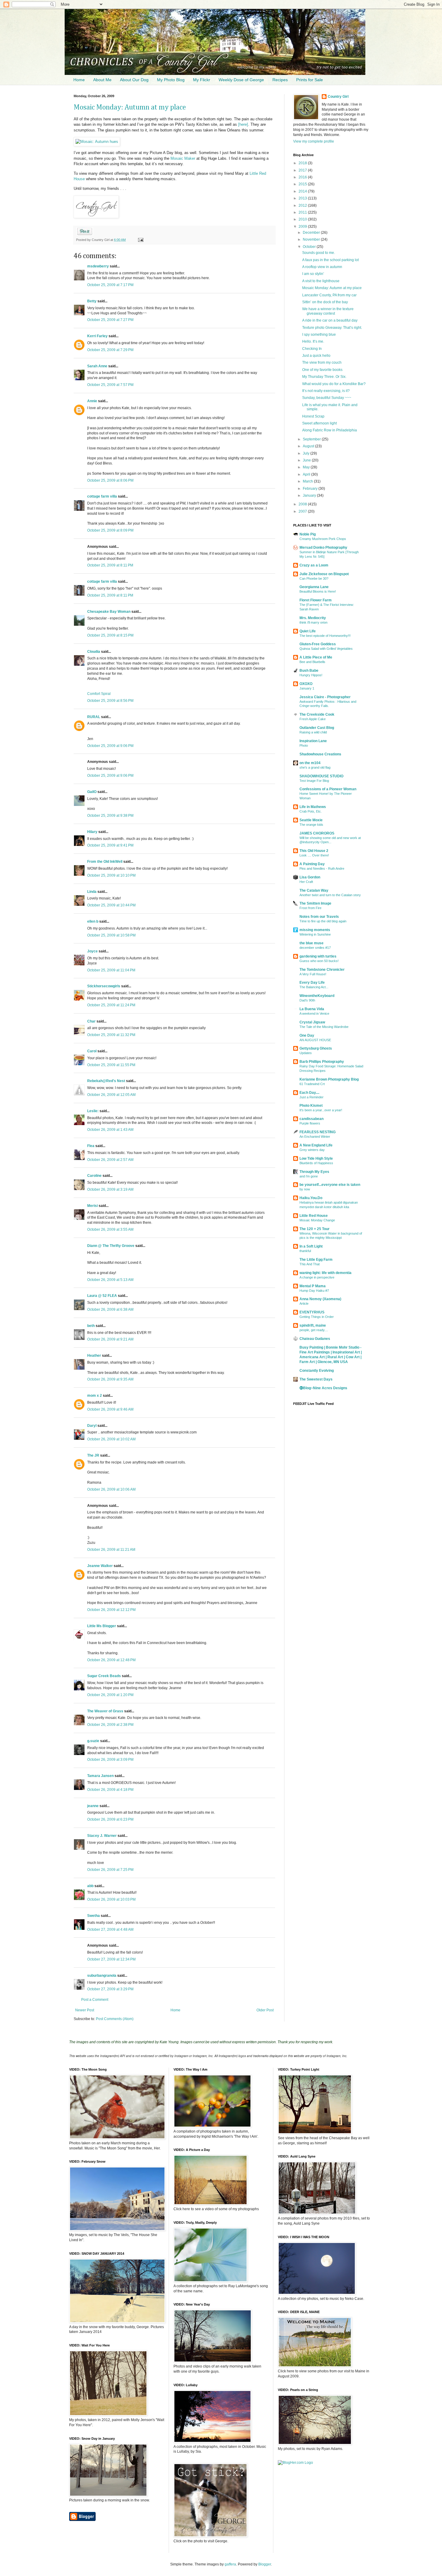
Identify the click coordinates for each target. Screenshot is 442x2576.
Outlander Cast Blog (317, 728)
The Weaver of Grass (105, 1711)
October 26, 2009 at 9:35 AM (110, 1379)
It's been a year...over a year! (321, 1110)
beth (91, 1326)
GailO (92, 792)
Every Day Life (312, 983)
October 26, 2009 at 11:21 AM (111, 1550)
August (309, 446)
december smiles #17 (315, 948)
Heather (94, 1356)
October (310, 247)
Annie (92, 401)
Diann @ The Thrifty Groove (111, 1246)
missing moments (315, 930)
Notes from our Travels (319, 917)
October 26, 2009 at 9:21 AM (110, 1339)
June (307, 460)
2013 (303, 198)
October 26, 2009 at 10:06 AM (111, 1489)
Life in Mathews (313, 807)
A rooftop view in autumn (322, 267)
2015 (303, 184)
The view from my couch (322, 362)
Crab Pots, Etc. (311, 811)
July (307, 453)
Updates (306, 1053)
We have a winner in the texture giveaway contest (328, 311)
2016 (303, 177)
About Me (102, 80)
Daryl (92, 1426)
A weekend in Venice (314, 1013)
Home (79, 80)
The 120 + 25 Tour (315, 1229)
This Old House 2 (314, 851)
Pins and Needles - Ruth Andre (322, 868)
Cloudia (94, 652)
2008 (303, 504)
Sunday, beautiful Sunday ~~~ (327, 398)
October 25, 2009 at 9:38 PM (110, 816)
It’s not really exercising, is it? (326, 391)
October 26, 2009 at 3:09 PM (110, 1760)
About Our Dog (134, 80)
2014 (303, 191)
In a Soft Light (311, 1246)
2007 (303, 511)
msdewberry (98, 266)
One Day (307, 1035)
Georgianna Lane (314, 587)
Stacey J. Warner (102, 1836)
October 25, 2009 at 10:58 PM (111, 935)
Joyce (92, 951)
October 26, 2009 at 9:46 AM (110, 1409)
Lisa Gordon (310, 877)
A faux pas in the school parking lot (330, 260)
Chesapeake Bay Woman (109, 612)
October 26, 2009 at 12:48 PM (111, 1660)
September (312, 439)
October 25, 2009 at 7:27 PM (110, 320)
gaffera (230, 2564)
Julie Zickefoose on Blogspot (324, 574)
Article (304, 1303)
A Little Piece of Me (316, 657)
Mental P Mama (313, 1286)
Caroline (94, 1176)
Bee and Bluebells (312, 662)
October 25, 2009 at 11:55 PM (111, 1065)
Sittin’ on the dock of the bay (325, 302)
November (312, 239)
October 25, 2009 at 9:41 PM (110, 845)
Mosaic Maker (183, 158)
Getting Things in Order (317, 1317)
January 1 (307, 688)
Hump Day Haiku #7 (314, 1291)
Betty (92, 301)
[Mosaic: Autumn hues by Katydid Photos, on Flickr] (97, 142)
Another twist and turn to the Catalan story (330, 895)
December (312, 233)
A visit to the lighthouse (321, 281)
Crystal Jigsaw (312, 1022)
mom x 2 (95, 1396)
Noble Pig (308, 534)
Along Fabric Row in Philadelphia (330, 430)
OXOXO (306, 684)
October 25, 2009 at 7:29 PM (110, 350)
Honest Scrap (313, 416)
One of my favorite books (322, 370)
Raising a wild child (313, 732)
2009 (303, 227)
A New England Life (316, 1145)
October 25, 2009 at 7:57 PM (110, 385)
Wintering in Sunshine (315, 934)
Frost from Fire (310, 908)
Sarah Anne (97, 366)
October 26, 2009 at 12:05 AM (111, 1095)
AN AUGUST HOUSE (315, 1040)
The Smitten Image (315, 903)
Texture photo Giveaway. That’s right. (332, 328)
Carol (92, 1051)
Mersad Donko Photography (323, 548)
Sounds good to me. (319, 253)
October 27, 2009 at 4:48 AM (110, 1930)
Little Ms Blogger (102, 1626)
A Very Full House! (313, 974)
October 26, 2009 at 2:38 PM (110, 1725)
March (308, 481)
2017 (303, 170)
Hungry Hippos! (311, 675)
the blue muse (312, 943)
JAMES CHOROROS (317, 833)
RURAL (94, 717)
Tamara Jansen (100, 1776)
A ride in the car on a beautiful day (330, 320)
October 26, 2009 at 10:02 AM (111, 1439)
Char (91, 1021)
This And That (310, 1264)
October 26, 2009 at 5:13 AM (110, 1280)
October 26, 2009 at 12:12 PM (111, 1610)
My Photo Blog (171, 80)
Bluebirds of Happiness (316, 1163)
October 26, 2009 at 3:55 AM (110, 1229)
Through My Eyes (314, 1172)
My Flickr (202, 80)
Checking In (312, 349)
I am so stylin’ (313, 274)
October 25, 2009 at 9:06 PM (110, 746)
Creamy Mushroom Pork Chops (323, 539)
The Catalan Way (314, 890)
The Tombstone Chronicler (322, 970)
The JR (93, 1455)
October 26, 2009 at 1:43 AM (110, 1130)
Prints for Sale (310, 80)
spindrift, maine (313, 1325)
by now (305, 1189)
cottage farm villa (102, 496)
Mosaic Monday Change (317, 1220)
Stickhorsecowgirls (104, 986)
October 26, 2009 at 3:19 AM (110, 1189)
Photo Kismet (311, 1106)
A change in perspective (317, 1277)
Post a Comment (95, 2000)
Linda (92, 892)
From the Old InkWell (105, 862)
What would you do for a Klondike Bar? (334, 384)
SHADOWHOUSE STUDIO (321, 776)
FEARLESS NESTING (318, 1132)
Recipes (280, 80)
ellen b (93, 921)
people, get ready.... (314, 1330)
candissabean (312, 1119)
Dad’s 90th (307, 1000)
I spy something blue (319, 335)
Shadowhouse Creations (320, 754)
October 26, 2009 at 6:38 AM (110, 1310)
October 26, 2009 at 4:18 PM (110, 1790)
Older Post (265, 2010)
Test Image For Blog (314, 781)
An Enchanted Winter (315, 1137)
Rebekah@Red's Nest (106, 1081)
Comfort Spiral (99, 694)
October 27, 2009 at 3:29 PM (110, 1989)
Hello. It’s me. (313, 341)
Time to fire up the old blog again (323, 921)
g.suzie (93, 1741)
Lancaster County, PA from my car (329, 295)
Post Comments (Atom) (115, 2019)
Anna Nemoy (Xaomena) (320, 1299)
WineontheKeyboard (317, 996)
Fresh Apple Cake (313, 719)
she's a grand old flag (315, 767)
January (310, 495)
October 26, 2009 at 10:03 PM (111, 1899)
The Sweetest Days (316, 1379)
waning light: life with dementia (325, 1273)
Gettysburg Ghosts (316, 1048)
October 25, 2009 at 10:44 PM (111, 905)
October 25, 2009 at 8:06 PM (110, 480)
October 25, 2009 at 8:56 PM (110, 701)
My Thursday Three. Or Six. (324, 377)
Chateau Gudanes (315, 1339)
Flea (91, 1146)
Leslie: (93, 1111)
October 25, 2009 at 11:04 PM (111, 970)
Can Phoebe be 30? (314, 578)
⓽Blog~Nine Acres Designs (323, 1388)
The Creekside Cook (317, 714)
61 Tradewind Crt (312, 1084)
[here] (243, 124)
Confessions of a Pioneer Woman (328, 789)
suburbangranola (102, 1976)
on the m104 (310, 763)
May (307, 467)
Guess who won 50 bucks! (319, 961)
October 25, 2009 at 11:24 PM (111, 1005)
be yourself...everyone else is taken (330, 1185)
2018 (303, 163)
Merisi (92, 1206)
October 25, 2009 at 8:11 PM (110, 565)
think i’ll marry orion (313, 622)
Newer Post (85, 2010)
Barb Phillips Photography (322, 1062)
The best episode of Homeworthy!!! (325, 636)
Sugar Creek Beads (104, 1676)
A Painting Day (312, 864)
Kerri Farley (97, 336)
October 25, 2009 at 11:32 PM (111, 1035)
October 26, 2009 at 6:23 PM (110, 1819)
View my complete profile (314, 141)
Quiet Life (308, 631)
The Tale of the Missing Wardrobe (324, 1027)
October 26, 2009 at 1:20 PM (110, 1695)
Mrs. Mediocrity (313, 618)
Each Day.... (309, 1093)
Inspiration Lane (313, 741)
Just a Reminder (312, 1097)
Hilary (92, 832)
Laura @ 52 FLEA (102, 1296)
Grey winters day (312, 1150)
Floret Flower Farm (316, 600)
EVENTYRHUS (312, 1312)
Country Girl (338, 97)
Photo (304, 745)
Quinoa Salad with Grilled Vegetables (326, 649)
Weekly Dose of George (241, 80)
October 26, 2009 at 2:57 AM (110, 1160)
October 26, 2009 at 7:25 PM (110, 1870)
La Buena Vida (312, 1009)
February (311, 489)
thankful (305, 1251)
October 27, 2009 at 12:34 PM (111, 1959)
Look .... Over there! (314, 855)
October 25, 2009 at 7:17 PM (110, 285)
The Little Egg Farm (316, 1260)
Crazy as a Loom (314, 565)
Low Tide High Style (316, 1158)
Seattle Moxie (311, 820)
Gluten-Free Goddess (318, 644)
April (307, 474)
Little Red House (314, 1216)
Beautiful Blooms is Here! (318, 591)
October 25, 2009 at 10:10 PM (111, 875)
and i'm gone (309, 1176)
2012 (303, 205)
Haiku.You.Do (311, 1198)
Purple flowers (310, 1123)
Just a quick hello (316, 356)
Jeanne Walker (100, 1566)
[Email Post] (140, 240)
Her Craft (306, 882)
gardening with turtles (318, 956)
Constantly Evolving (317, 1371)
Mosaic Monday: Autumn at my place (130, 107)
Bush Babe (309, 671)
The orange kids (311, 825)
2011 (303, 212)
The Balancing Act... (314, 987)
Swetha (94, 1916)
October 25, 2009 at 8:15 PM (110, 635)
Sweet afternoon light (319, 423)
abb (90, 1886)
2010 (303, 219)
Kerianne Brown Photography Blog (329, 1079)
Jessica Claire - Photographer (325, 697)
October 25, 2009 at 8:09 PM (110, 530)
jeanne (93, 1806)
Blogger (265, 2564)
